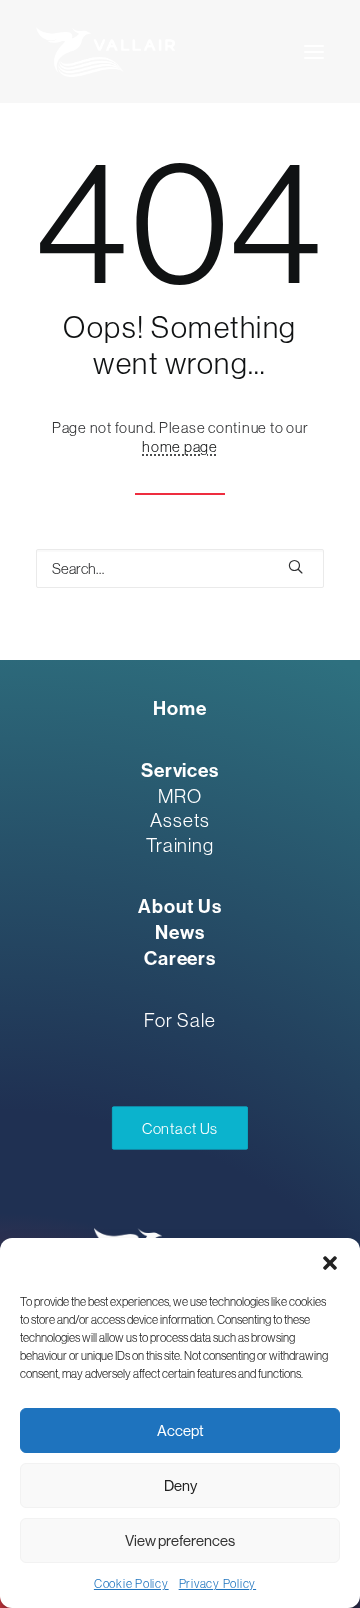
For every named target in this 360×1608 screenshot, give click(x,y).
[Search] (180, 568)
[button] (330, 1263)
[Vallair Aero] (105, 52)
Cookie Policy (131, 1584)
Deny (180, 1485)
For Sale (180, 1020)
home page (180, 446)
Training (180, 845)
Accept (180, 1430)
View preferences (180, 1540)
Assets (180, 820)
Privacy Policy (218, 1584)
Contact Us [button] (180, 1128)
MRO (180, 796)
